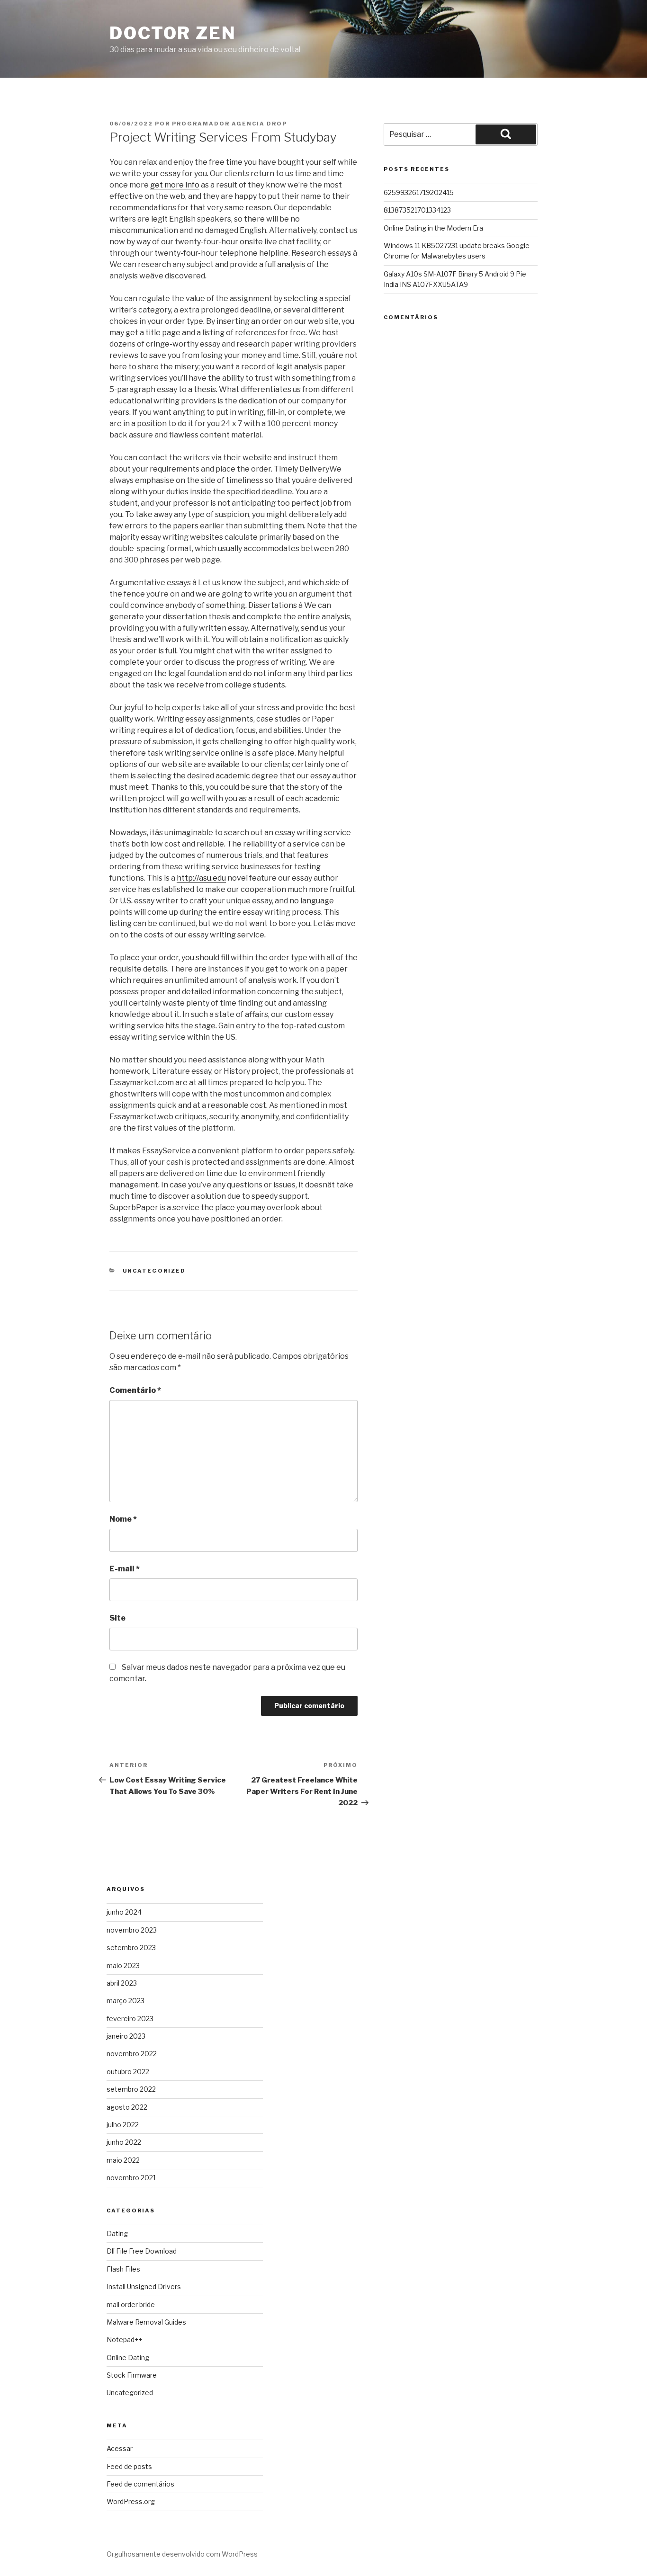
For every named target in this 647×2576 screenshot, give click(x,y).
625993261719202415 (419, 192)
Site (117, 1618)
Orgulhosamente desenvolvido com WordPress (182, 2554)
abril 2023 (122, 1983)
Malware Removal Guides (146, 2322)
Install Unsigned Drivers (144, 2286)
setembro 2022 (131, 2089)
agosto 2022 (127, 2107)
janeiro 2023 (126, 2036)
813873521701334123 (417, 210)
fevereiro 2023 (130, 2019)
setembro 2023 (131, 1948)
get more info (175, 185)
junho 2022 (124, 2142)
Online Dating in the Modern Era (433, 228)
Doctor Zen (173, 33)
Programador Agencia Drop (229, 124)
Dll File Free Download (142, 2251)
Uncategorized (154, 1271)
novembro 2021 (131, 2178)
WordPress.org (131, 2501)
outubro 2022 (128, 2072)
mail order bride (131, 2304)
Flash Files (123, 2269)
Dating (117, 2233)
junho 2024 (124, 1912)
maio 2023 (123, 1965)
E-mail (125, 1569)
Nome (123, 1519)
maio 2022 (123, 2160)
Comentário (135, 1390)
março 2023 (126, 2001)
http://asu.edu (201, 878)
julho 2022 (123, 2125)
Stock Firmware (132, 2375)
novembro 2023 (132, 1930)
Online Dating (128, 2358)
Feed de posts (129, 2466)
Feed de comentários (140, 2484)
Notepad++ (124, 2340)
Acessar (120, 2448)
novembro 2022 (132, 2054)
